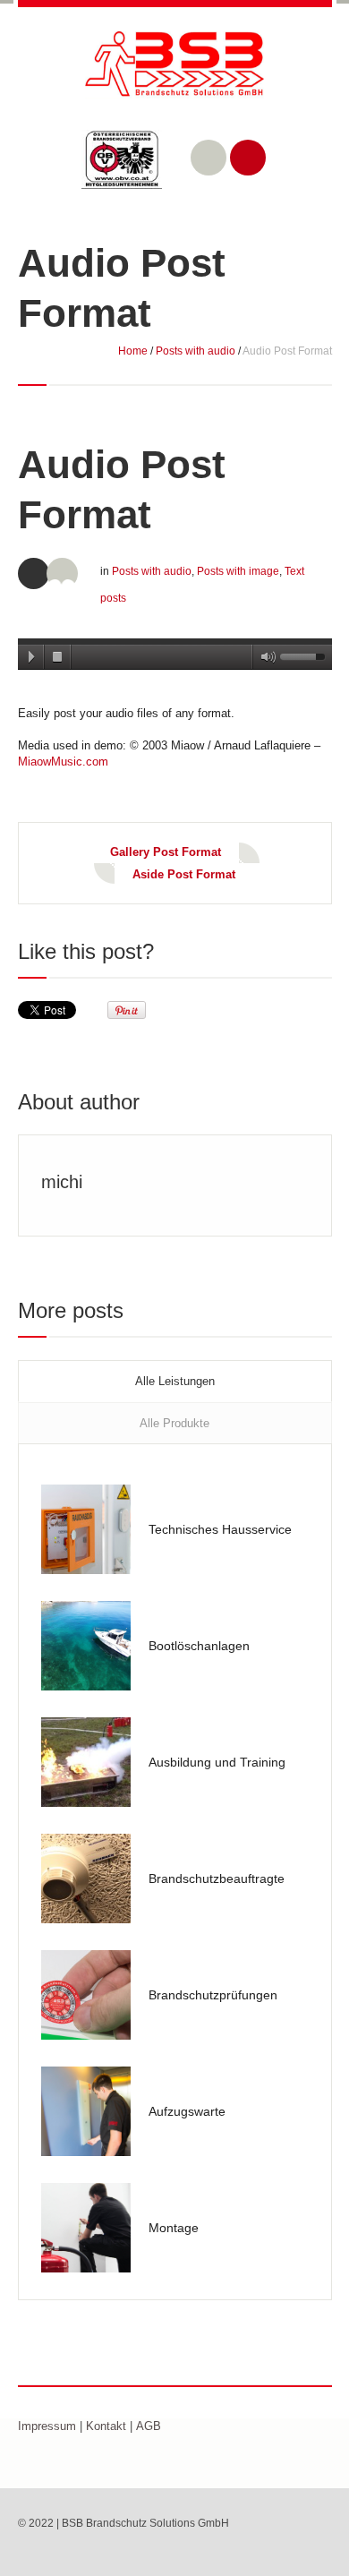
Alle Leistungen (175, 1381)
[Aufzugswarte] (86, 2111)
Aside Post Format (184, 874)
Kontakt (106, 2426)
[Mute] (265, 657)
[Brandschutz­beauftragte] (86, 1879)
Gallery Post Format (166, 852)
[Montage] (86, 2228)
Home (133, 351)
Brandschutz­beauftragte (217, 1879)
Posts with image (238, 571)
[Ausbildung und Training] (86, 1762)
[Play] (31, 657)
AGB (149, 2426)
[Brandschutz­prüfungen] (86, 1995)
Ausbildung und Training (217, 1762)
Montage (174, 2228)
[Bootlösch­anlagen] (86, 1646)
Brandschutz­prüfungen (213, 1995)
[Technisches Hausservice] (86, 1529)
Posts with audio (196, 351)
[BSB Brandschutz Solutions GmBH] (175, 78)
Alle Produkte (174, 1423)
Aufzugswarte (187, 2111)
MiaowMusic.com (63, 762)
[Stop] (58, 657)
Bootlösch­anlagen (199, 1646)
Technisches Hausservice (220, 1529)
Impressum (47, 2426)
